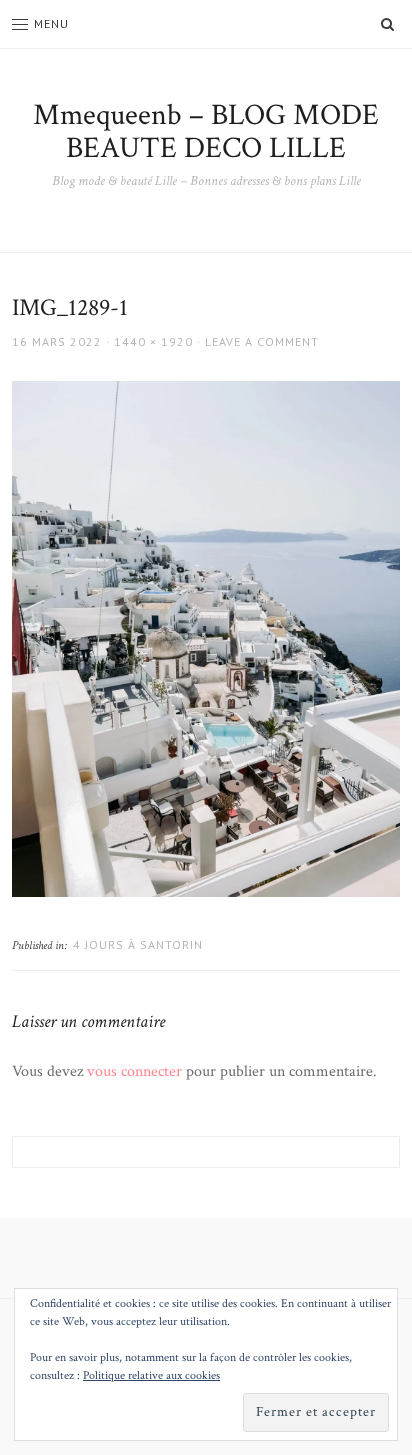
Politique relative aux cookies (151, 1375)
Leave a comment (262, 341)
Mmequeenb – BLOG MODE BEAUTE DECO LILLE (206, 132)
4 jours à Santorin (138, 944)
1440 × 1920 (153, 341)
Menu (51, 23)
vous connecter (134, 1071)
